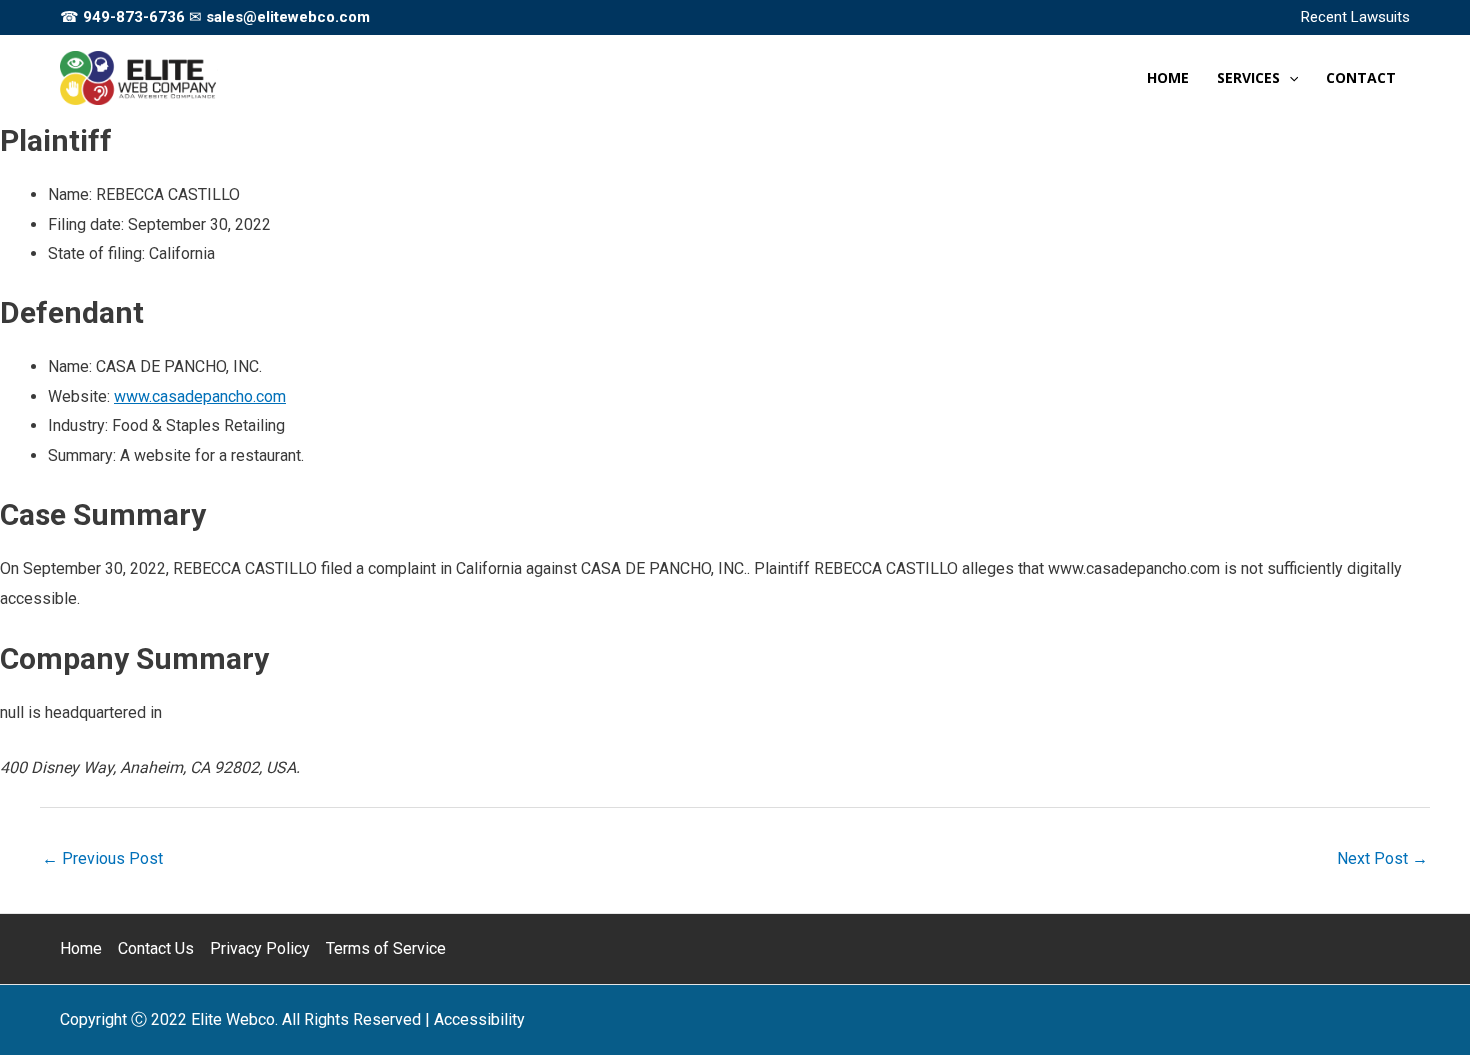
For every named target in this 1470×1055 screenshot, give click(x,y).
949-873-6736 (134, 17)
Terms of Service (386, 948)
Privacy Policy (260, 948)
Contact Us (156, 948)
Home (81, 948)
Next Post (1382, 858)
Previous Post (102, 858)
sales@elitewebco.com (288, 17)
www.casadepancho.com (200, 396)
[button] (1289, 78)
